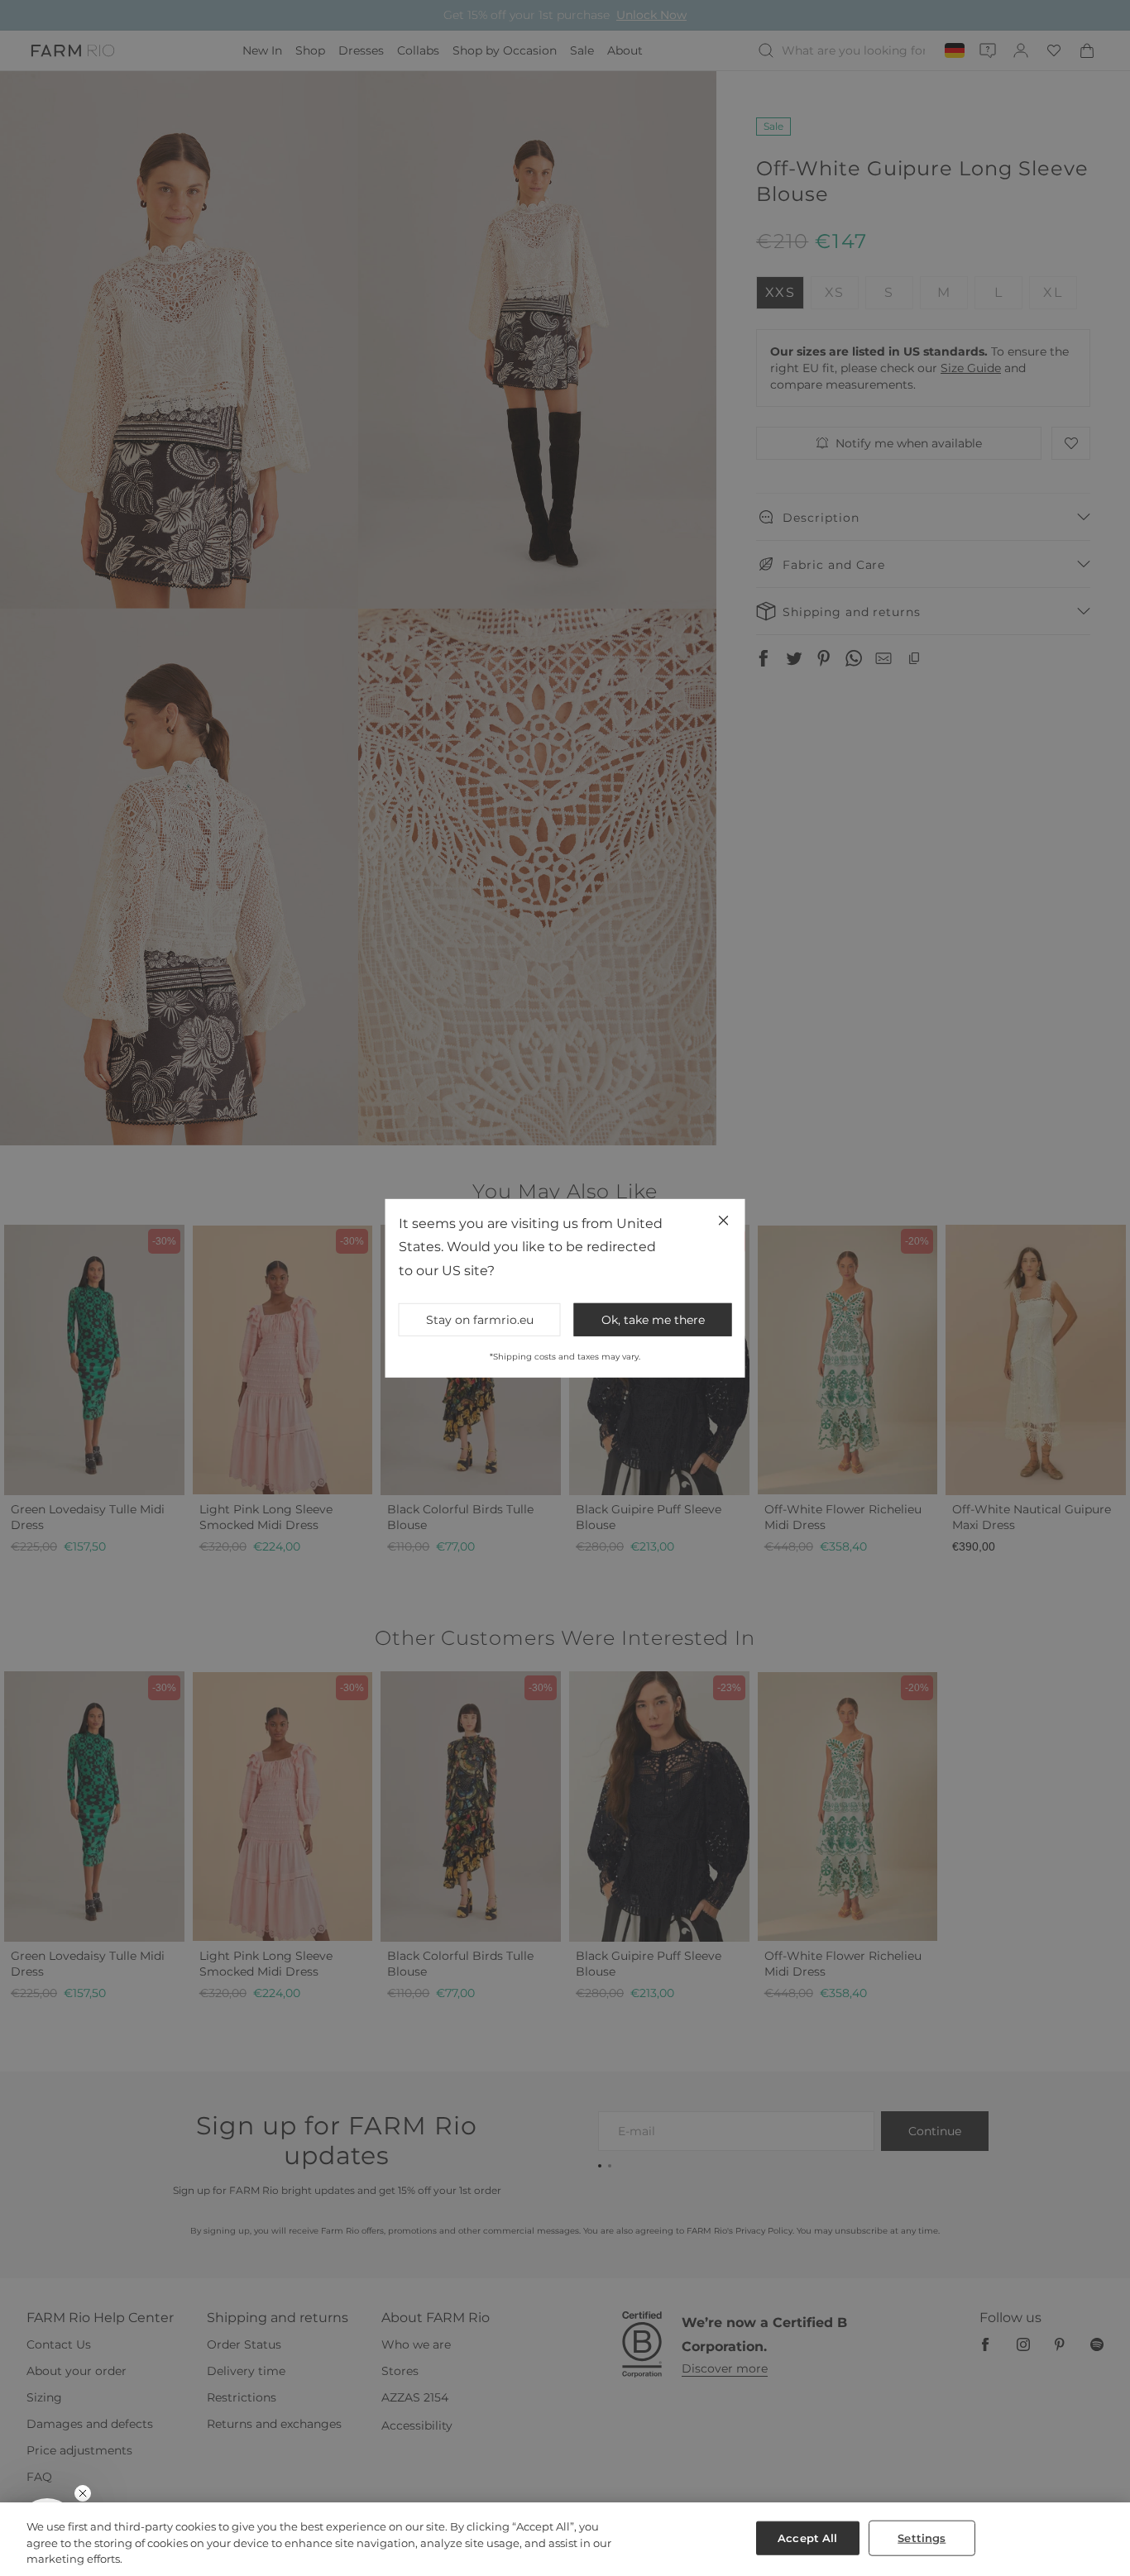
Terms (788, 1425)
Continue (726, 1345)
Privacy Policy (747, 1425)
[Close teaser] (83, 2493)
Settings (922, 2537)
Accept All (807, 2537)
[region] (565, 2539)
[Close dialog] (868, 1066)
